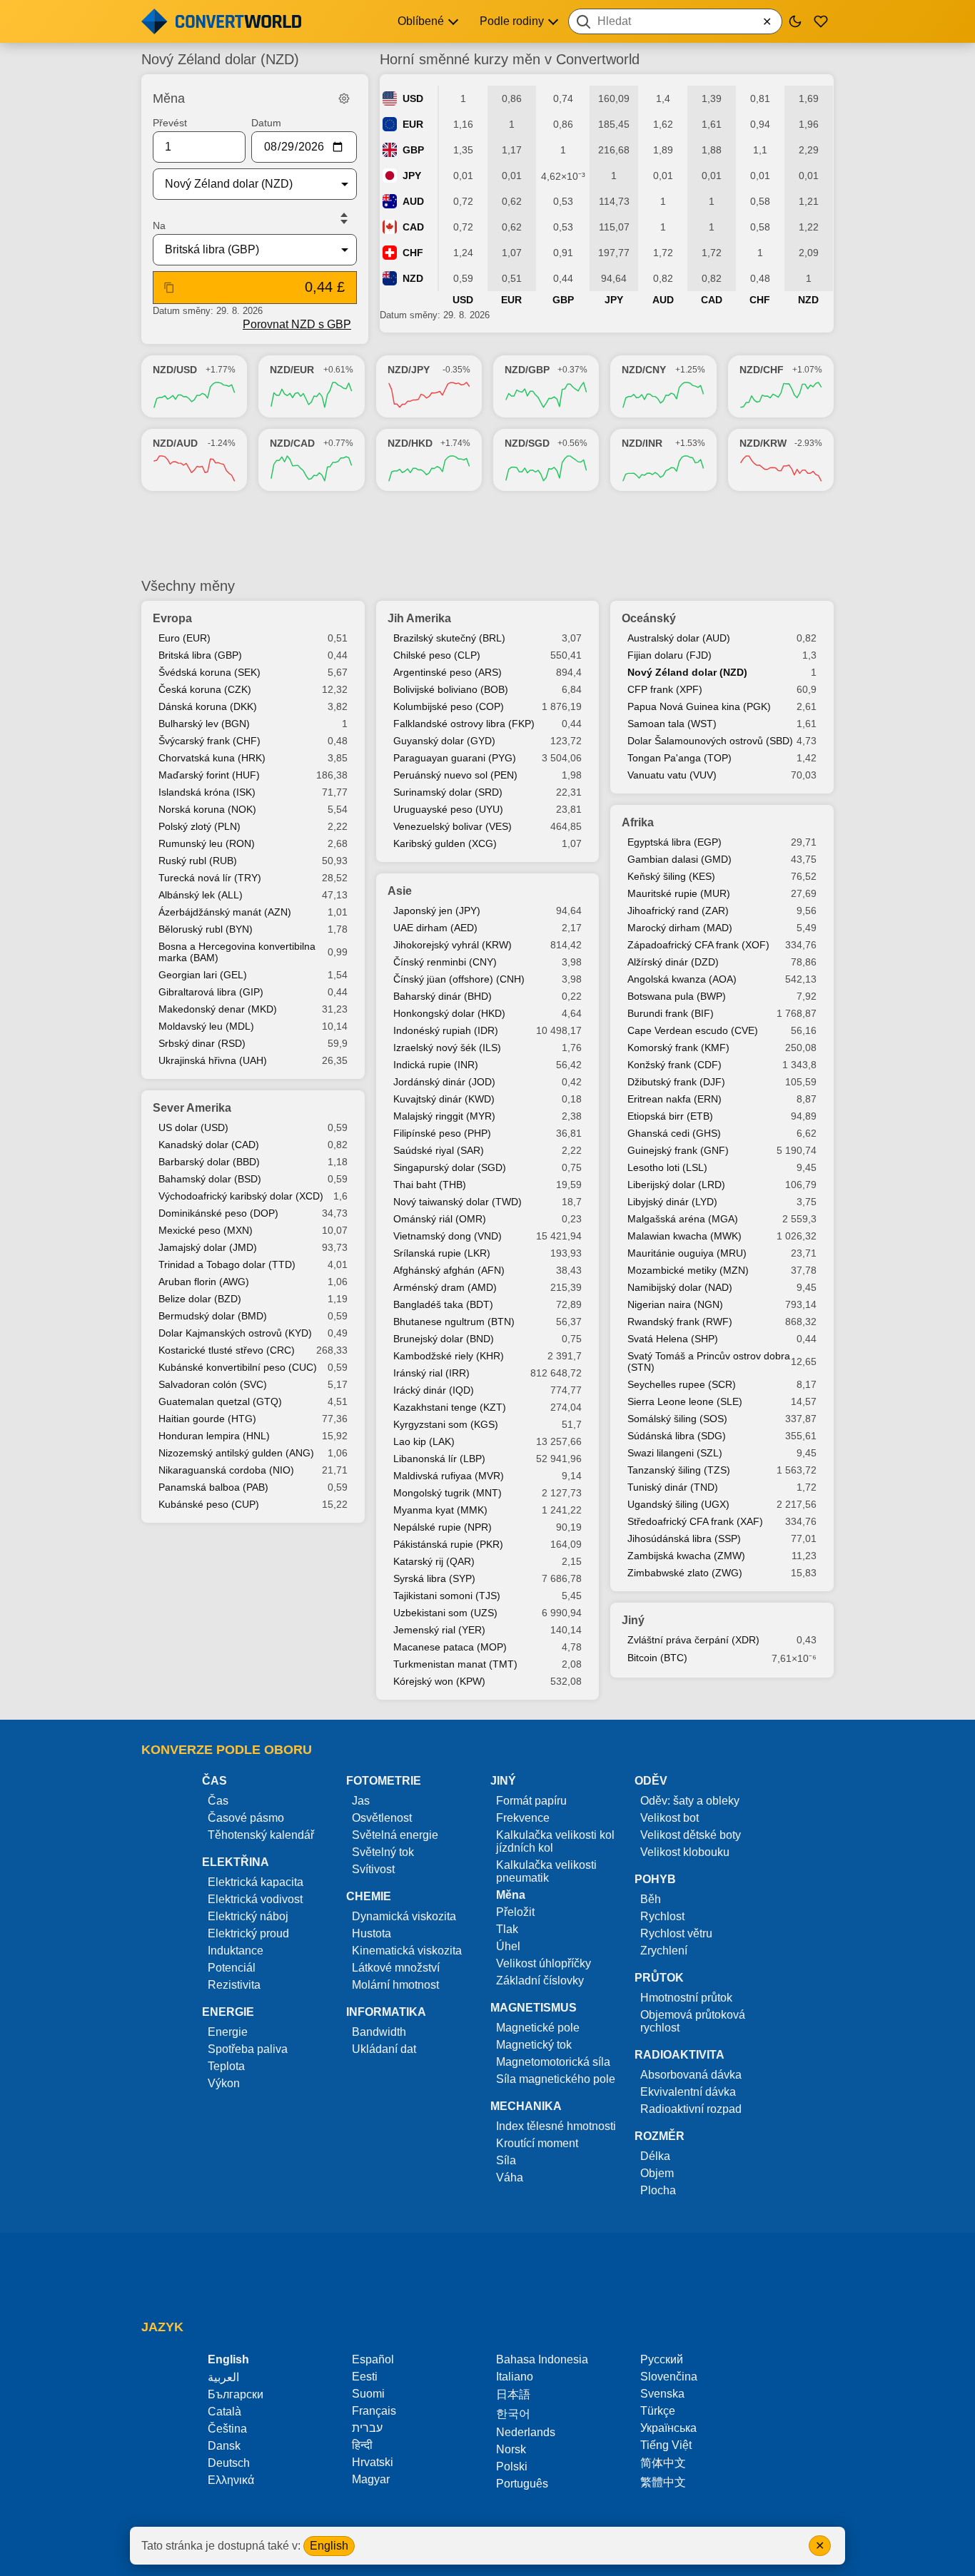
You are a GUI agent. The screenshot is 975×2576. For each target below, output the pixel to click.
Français (374, 2411)
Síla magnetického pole (556, 2079)
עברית (367, 2428)
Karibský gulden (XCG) (445, 843)
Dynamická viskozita (404, 1916)
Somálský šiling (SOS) (677, 1419)
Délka (655, 2156)
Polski (512, 2466)
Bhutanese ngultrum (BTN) (454, 1322)
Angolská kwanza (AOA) (682, 979)
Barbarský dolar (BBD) (209, 1162)
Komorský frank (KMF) (678, 1048)
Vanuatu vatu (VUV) (672, 775)
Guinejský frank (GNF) (678, 1150)
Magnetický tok (534, 2045)
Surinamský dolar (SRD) (448, 792)
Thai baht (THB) (430, 1185)
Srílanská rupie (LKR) (442, 1253)
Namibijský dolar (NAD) (680, 1287)
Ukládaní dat (384, 2049)
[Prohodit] (344, 218)
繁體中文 (663, 2482)
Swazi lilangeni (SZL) (675, 1453)
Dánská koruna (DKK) (208, 706)
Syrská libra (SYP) (434, 1578)
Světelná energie (395, 1835)
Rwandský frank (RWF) (680, 1322)
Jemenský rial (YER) (439, 1630)
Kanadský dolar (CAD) (209, 1145)
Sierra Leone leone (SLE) (685, 1401)
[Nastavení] (344, 98)
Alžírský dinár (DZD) (673, 962)
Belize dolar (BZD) (200, 1299)
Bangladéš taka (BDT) (443, 1304)
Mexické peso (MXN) (206, 1230)
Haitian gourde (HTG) (207, 1419)
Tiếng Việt (666, 2445)
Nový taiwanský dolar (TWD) (458, 1202)
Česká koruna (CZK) (205, 689)
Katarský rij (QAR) (434, 1561)
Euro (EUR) (185, 638)
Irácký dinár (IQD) (434, 1390)
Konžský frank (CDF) (675, 1065)
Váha (510, 2177)
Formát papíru (531, 1801)
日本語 (513, 2394)
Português (522, 2484)
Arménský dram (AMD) (445, 1287)
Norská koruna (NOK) (207, 809)
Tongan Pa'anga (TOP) (680, 758)
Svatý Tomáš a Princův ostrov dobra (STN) (709, 1361)
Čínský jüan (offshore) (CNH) (459, 979)
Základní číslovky (540, 1981)
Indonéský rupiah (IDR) (446, 1030)
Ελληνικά (231, 2480)
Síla (506, 2160)
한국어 (513, 2414)
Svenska (662, 2394)
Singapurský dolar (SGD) (450, 1167)
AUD (413, 201)
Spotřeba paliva (248, 2049)
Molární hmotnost (395, 1985)
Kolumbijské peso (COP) (449, 706)
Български (236, 2394)
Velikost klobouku (685, 1852)
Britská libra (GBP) (200, 655)
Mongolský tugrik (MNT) (448, 1493)
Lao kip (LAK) (424, 1441)
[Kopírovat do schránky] (169, 288)
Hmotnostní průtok (686, 1998)
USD (413, 98)
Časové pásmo (246, 1818)
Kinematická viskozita (407, 1951)
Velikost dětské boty (691, 1835)
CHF (413, 253)
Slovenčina (669, 2377)
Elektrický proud (248, 1933)
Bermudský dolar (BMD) (213, 1316)
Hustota (372, 1933)
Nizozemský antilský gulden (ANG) (236, 1453)
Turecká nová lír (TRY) (210, 878)
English (329, 2546)
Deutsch (229, 2463)
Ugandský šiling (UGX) (678, 1504)
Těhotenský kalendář (261, 1835)
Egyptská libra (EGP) (675, 842)
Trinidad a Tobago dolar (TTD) (227, 1264)
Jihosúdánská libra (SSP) (684, 1538)
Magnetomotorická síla (553, 2062)
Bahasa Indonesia (542, 2359)
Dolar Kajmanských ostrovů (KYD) (235, 1333)
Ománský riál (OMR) (440, 1219)
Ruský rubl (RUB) (198, 861)
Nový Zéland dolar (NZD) (687, 672)
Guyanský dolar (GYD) (444, 741)
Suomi (368, 2394)
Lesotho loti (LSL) (667, 1167)
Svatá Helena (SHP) (673, 1339)
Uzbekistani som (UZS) (445, 1613)
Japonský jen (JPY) (437, 911)
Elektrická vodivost (255, 1899)
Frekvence (523, 1818)
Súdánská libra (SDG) (677, 1436)
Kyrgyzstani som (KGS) (446, 1424)
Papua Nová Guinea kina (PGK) (699, 706)
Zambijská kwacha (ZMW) (686, 1556)
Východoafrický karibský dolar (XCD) (241, 1196)
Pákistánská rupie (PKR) (448, 1544)
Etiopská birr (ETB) (670, 1116)
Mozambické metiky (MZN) (688, 1270)
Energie (228, 2032)
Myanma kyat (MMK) (440, 1510)
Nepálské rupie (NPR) (443, 1527)
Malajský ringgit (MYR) (444, 1116)
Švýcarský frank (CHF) (209, 741)
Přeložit (515, 1912)
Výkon (224, 2083)
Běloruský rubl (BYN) (206, 929)
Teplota (226, 2066)
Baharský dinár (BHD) (443, 996)
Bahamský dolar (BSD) (210, 1179)
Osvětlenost (382, 1818)
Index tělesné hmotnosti (556, 2126)
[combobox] (675, 21)
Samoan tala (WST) (672, 724)
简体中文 (663, 2463)
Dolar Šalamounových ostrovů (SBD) (710, 741)
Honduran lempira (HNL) (214, 1436)
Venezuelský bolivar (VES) (453, 826)
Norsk (511, 2449)
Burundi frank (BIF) (671, 1013)
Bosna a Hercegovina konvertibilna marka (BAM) (237, 952)
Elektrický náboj (248, 1916)
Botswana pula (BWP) (677, 996)
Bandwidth (379, 2032)
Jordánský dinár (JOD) (444, 1082)
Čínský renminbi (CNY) (445, 962)
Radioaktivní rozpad (691, 2109)
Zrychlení (664, 1951)
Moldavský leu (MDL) (206, 1026)
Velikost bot (670, 1818)
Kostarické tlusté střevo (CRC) (227, 1350)
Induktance (236, 1951)
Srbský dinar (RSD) (202, 1043)
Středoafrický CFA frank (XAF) (695, 1521)
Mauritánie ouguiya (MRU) (687, 1253)
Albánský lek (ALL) (201, 895)
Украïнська (668, 2428)
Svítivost (373, 1869)
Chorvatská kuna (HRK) (212, 758)
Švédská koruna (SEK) (209, 672)
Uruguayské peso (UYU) (448, 809)
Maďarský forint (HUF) (209, 775)
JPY (412, 176)
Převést (170, 123)
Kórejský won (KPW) (439, 1681)
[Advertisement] (487, 534)
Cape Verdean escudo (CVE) (693, 1030)
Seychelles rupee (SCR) (682, 1384)
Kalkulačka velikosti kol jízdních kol (555, 1841)
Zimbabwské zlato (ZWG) (685, 1573)
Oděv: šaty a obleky (690, 1801)
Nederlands (526, 2432)
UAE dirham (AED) (435, 928)
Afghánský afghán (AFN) (449, 1270)
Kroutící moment (537, 2143)
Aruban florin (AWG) (204, 1282)
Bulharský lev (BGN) (204, 724)
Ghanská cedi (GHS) (674, 1133)
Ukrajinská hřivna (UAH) (213, 1060)
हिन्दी (362, 2445)
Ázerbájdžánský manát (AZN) (225, 912)
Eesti (365, 2377)
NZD (413, 278)
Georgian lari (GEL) (203, 975)
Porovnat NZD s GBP (297, 324)
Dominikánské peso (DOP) (218, 1213)
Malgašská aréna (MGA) (683, 1219)
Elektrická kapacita (256, 1882)
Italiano (515, 2377)
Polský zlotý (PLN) (199, 826)
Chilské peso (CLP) (437, 655)
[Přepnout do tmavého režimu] (795, 21)
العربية (223, 2377)
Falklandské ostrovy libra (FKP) (464, 724)
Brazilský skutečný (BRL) (449, 638)
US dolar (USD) (193, 1127)
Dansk (224, 2446)
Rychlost (662, 1916)
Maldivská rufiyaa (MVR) (449, 1476)
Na (159, 225)
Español (373, 2359)
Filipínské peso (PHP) (442, 1133)
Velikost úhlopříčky (544, 1963)
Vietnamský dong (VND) (448, 1236)
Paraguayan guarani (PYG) (455, 758)
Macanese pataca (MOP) (450, 1647)
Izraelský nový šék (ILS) (447, 1048)
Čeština (227, 2429)
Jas (361, 1801)
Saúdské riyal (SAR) (439, 1150)
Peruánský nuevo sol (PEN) (455, 775)
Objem (657, 2173)
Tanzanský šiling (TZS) (679, 1470)
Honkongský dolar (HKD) (449, 1013)
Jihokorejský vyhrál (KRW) (453, 945)
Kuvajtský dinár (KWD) (444, 1099)
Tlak (507, 1929)
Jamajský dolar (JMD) (208, 1247)
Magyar (371, 2479)
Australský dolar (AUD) (679, 638)
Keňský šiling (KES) (671, 876)
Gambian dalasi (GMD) (680, 859)
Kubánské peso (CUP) (209, 1504)
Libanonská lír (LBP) (439, 1459)
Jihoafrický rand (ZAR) (678, 911)
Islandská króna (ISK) (207, 792)
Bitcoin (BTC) (657, 1658)
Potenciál (232, 1968)
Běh (651, 1899)
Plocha (658, 2190)
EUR (413, 124)
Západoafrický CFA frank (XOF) (698, 945)
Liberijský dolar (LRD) (676, 1185)
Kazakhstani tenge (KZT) (450, 1407)
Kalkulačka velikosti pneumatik (546, 1871)
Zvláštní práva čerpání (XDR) (693, 1640)
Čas (218, 1801)
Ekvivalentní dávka (688, 2092)
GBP (413, 150)
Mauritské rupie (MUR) (679, 893)
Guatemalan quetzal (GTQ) (220, 1401)
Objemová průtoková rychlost (693, 2021)
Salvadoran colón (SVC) (213, 1384)
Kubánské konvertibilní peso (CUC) (238, 1367)
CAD (413, 227)
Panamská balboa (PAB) (213, 1487)
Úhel (508, 1946)
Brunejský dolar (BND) (444, 1339)
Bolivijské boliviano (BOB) (451, 689)
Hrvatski (373, 2462)
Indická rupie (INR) (436, 1065)
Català (224, 2412)
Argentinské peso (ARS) (448, 672)
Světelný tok (383, 1852)
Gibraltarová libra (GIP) (211, 992)
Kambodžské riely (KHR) (449, 1356)
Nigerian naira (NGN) (675, 1304)
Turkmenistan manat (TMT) (455, 1664)
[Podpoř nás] (821, 21)
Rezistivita (234, 1985)
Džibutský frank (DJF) (676, 1082)
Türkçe (658, 2411)
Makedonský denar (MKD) (218, 1009)
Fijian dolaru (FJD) (670, 655)
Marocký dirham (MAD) (680, 928)
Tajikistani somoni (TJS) (447, 1596)
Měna (511, 1895)
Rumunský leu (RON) (207, 843)
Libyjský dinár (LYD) (672, 1202)
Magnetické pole (538, 2028)
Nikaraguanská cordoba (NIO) (226, 1470)
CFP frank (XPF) (665, 689)
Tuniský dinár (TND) (673, 1487)
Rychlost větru (676, 1933)
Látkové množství (396, 1968)
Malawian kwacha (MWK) (684, 1236)
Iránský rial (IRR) (431, 1373)
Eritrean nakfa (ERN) (675, 1099)
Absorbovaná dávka (691, 2075)
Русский (662, 2359)
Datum (266, 123)
